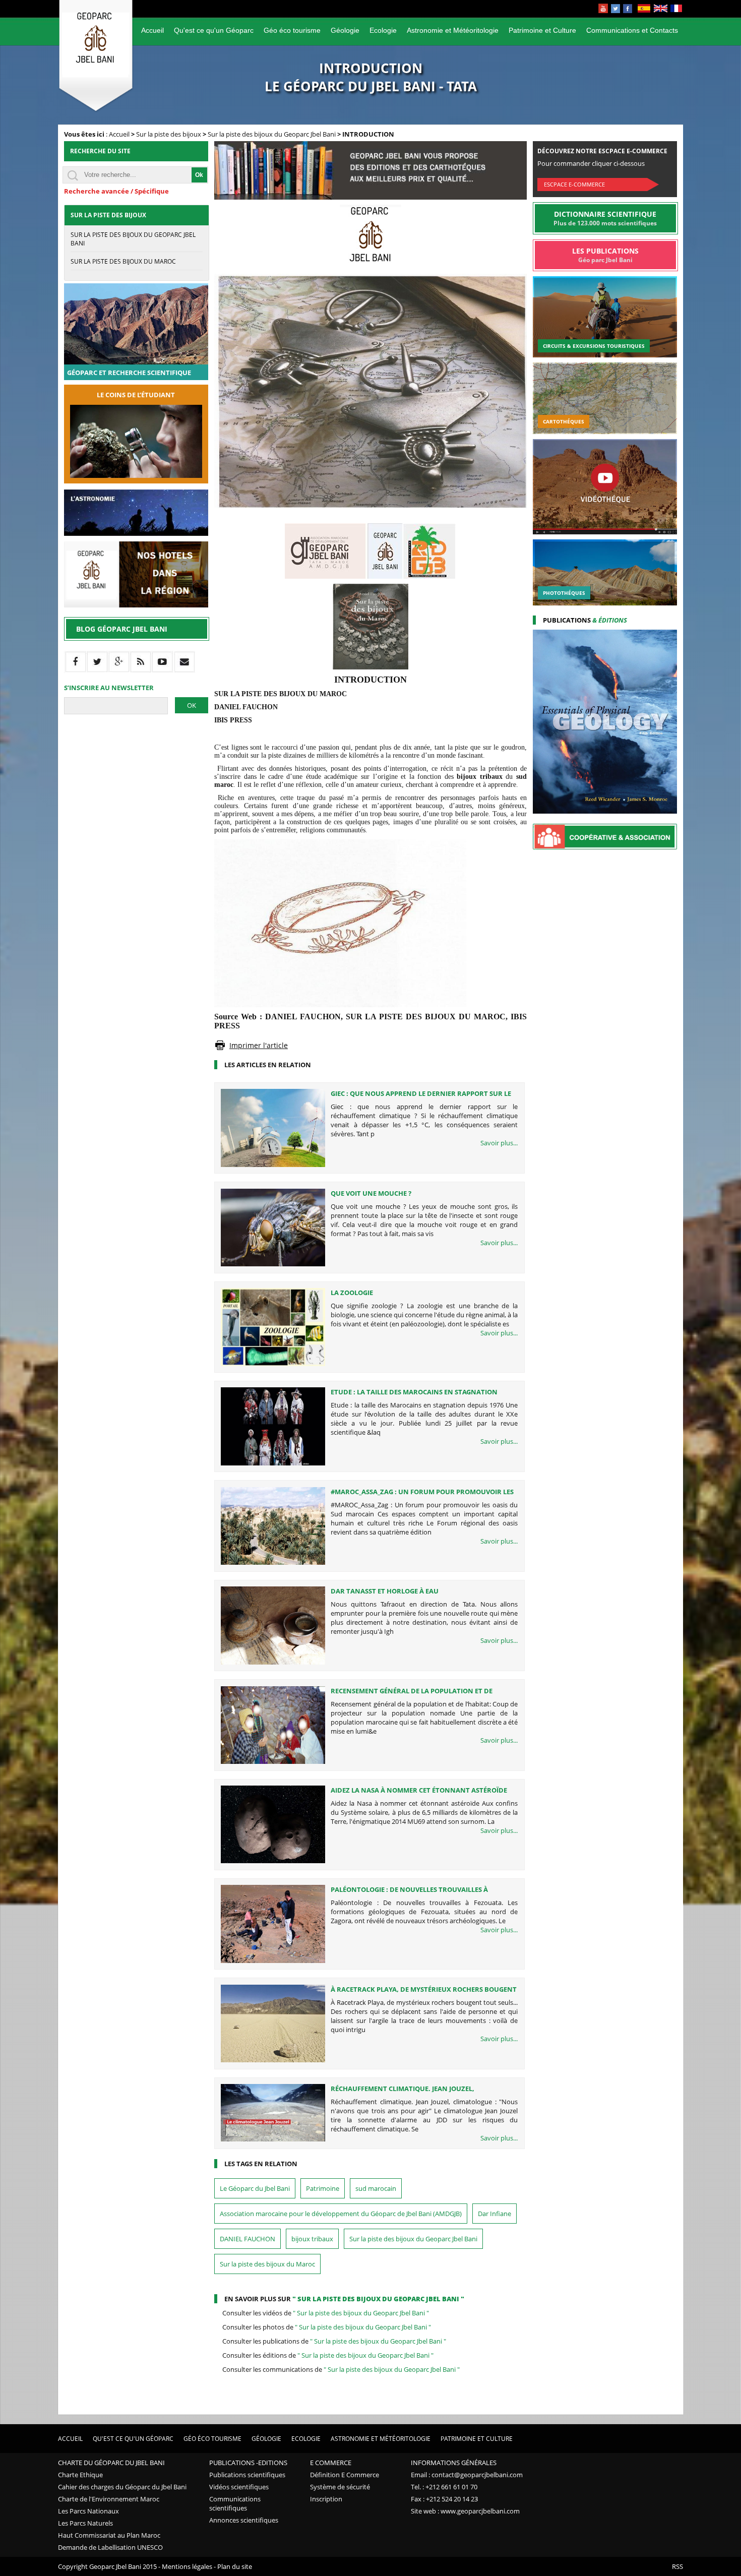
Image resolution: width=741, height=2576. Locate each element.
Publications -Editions (248, 2463)
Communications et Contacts (632, 30)
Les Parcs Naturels (85, 2523)
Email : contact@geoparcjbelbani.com (467, 2475)
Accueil (152, 30)
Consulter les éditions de (328, 2355)
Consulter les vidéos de (326, 2313)
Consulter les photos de (327, 2327)
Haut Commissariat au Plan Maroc (109, 2535)
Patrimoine (323, 2188)
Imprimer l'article (259, 1045)
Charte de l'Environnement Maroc (109, 2499)
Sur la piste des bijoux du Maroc (267, 2264)
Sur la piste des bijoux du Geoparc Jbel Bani (272, 134)
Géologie (345, 30)
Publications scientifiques (247, 2475)
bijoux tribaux (312, 2239)
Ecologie (383, 30)
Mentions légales (187, 2566)
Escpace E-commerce (574, 184)
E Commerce (331, 2463)
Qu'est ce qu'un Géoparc (214, 30)
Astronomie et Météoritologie (453, 30)
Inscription (326, 2499)
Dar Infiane (495, 2214)
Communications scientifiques (235, 2503)
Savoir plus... (499, 1143)
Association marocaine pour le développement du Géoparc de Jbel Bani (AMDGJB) (341, 2214)
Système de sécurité (340, 2487)
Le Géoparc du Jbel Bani (255, 2188)
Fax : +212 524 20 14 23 (444, 2499)
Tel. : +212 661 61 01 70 (444, 2487)
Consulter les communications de (341, 2369)
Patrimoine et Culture (542, 30)
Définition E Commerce (345, 2475)
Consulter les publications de (334, 2341)
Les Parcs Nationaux (88, 2511)
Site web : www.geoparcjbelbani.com (465, 2511)
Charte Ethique (80, 2475)
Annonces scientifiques (244, 2520)
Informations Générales (454, 2463)
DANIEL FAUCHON (248, 2239)
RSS (677, 2566)
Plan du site (235, 2566)
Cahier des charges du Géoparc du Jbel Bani (122, 2487)
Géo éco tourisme (292, 30)
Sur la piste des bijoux (169, 134)
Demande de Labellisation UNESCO (110, 2547)
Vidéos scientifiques (239, 2487)
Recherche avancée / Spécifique (116, 191)
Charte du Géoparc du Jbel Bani (111, 2463)
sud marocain (376, 2188)
